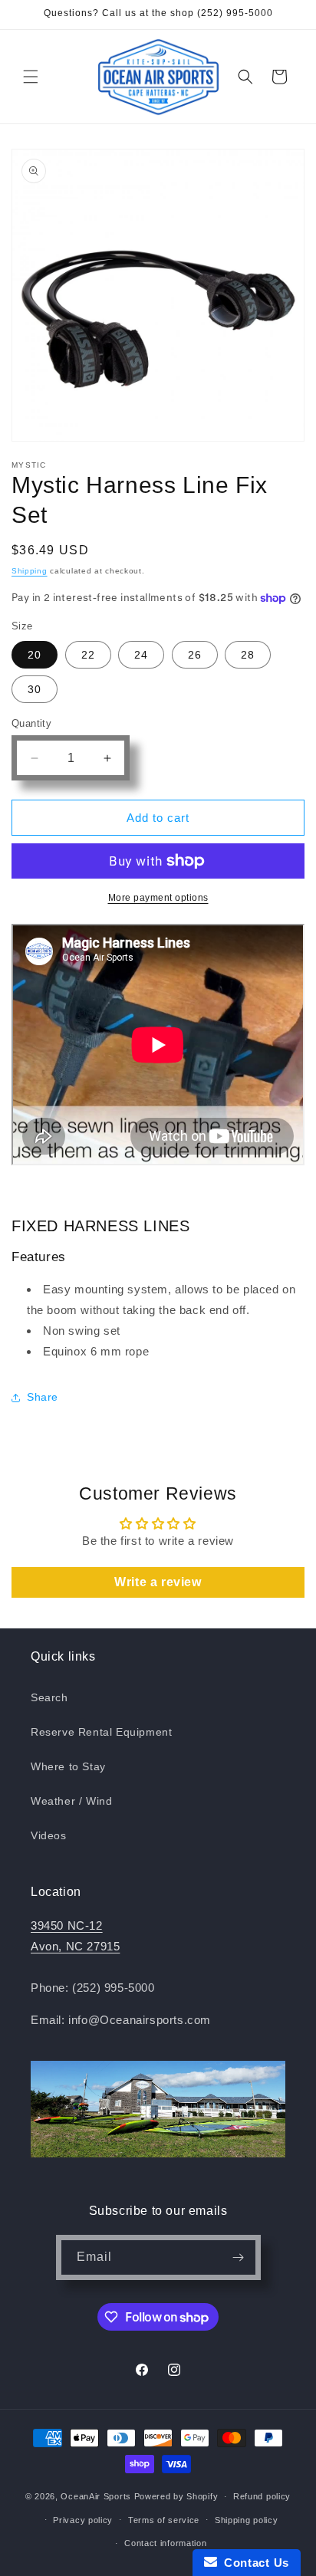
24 (141, 655)
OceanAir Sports (96, 2496)
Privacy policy (83, 2520)
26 (195, 655)
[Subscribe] (239, 2257)
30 (35, 689)
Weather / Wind (71, 1801)
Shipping (30, 571)
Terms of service (164, 2520)
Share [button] (43, 1397)
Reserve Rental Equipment (101, 1732)
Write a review (158, 1582)
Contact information (165, 2543)
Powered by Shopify (176, 2496)
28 (248, 655)
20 (35, 655)
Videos (49, 1835)
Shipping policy (247, 2520)
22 (88, 655)
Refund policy (262, 2496)
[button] (31, 77)
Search (49, 1697)
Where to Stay (68, 1766)
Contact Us (253, 2563)
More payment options (158, 898)
